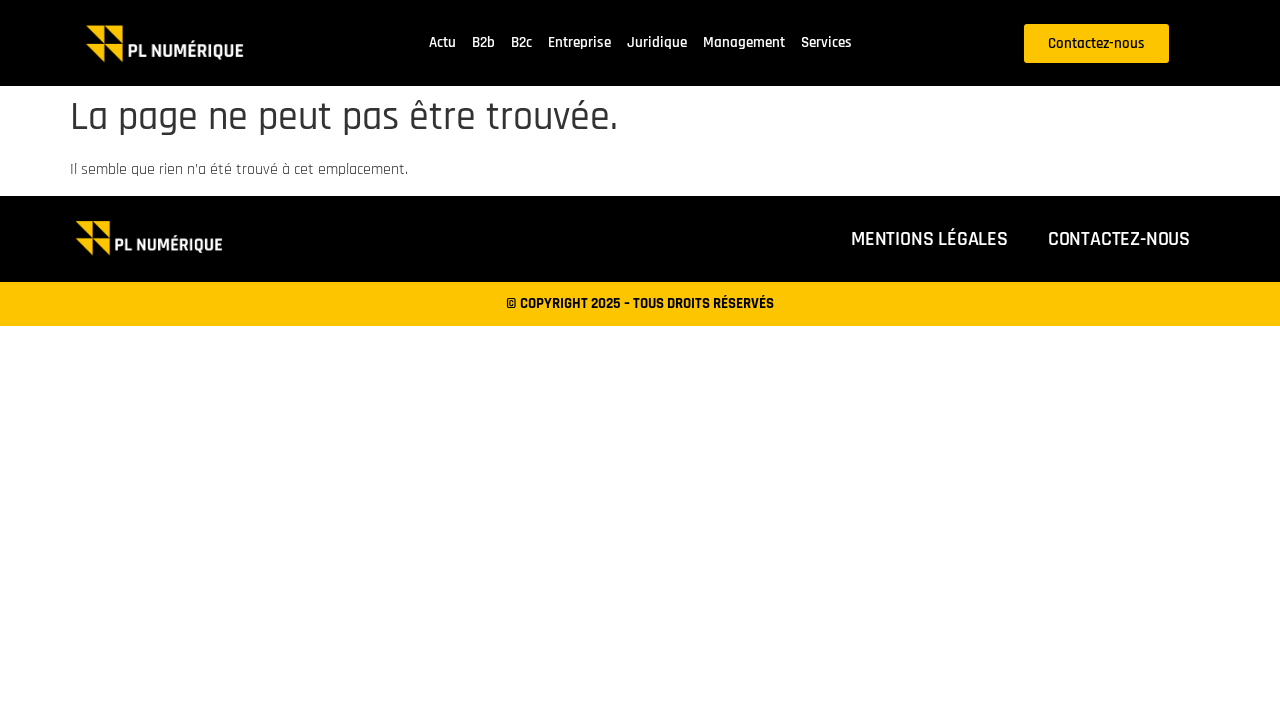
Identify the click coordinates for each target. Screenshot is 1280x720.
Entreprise (579, 42)
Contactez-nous (1119, 239)
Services (826, 42)
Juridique (657, 42)
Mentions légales (929, 239)
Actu (442, 42)
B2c (521, 42)
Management (744, 42)
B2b (483, 42)
